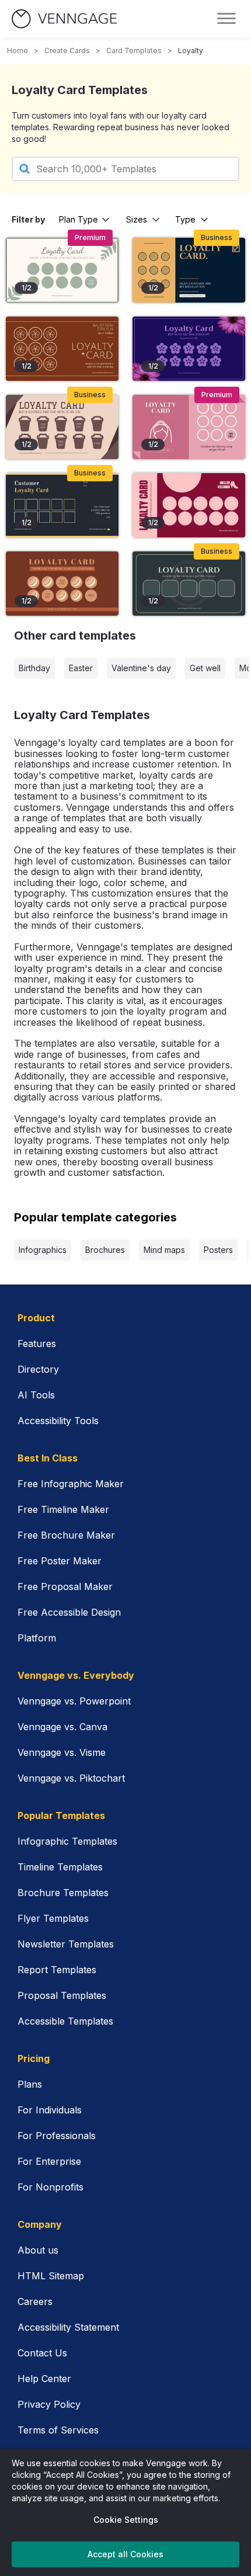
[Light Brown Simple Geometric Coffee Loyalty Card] (62, 427)
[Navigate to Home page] (64, 19)
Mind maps (164, 1250)
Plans (30, 2084)
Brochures (105, 1250)
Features (37, 1343)
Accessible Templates (65, 2021)
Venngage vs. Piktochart (71, 1778)
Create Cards (67, 51)
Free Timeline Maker (63, 1509)
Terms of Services (58, 2430)
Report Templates (57, 1970)
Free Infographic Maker (71, 1484)
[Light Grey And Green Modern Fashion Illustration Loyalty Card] (62, 270)
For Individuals (50, 2110)
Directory (38, 1369)
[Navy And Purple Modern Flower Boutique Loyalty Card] (189, 349)
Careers (35, 2301)
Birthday (34, 668)
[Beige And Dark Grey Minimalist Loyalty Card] (189, 584)
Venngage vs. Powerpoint (74, 1701)
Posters (218, 1250)
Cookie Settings (126, 2520)
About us (38, 2250)
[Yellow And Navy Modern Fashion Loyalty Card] (189, 270)
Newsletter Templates (66, 1944)
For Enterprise (49, 2161)
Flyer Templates (53, 1918)
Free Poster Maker (60, 1561)
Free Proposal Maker (65, 1586)
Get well (205, 668)
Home (18, 51)
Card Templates (134, 51)
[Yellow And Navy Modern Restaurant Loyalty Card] (62, 505)
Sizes (137, 219)
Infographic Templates (67, 1841)
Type (185, 219)
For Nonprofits (50, 2187)
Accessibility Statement (68, 2327)
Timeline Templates (60, 1867)
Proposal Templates (62, 1995)
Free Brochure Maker (66, 1535)
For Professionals (57, 2136)
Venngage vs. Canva (62, 1727)
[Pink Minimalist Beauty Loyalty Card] (189, 427)
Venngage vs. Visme (62, 1752)
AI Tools (36, 1395)
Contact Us (42, 2353)
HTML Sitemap (51, 2276)
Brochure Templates (63, 1893)
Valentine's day (141, 668)
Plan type (79, 219)
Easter (81, 668)
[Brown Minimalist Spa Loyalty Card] (62, 349)
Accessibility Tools (58, 1421)
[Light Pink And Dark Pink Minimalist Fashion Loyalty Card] (189, 505)
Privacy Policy (49, 2404)
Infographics (43, 1250)
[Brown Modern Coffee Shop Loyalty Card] (62, 584)
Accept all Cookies (125, 2554)
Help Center (44, 2379)
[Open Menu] (226, 19)
